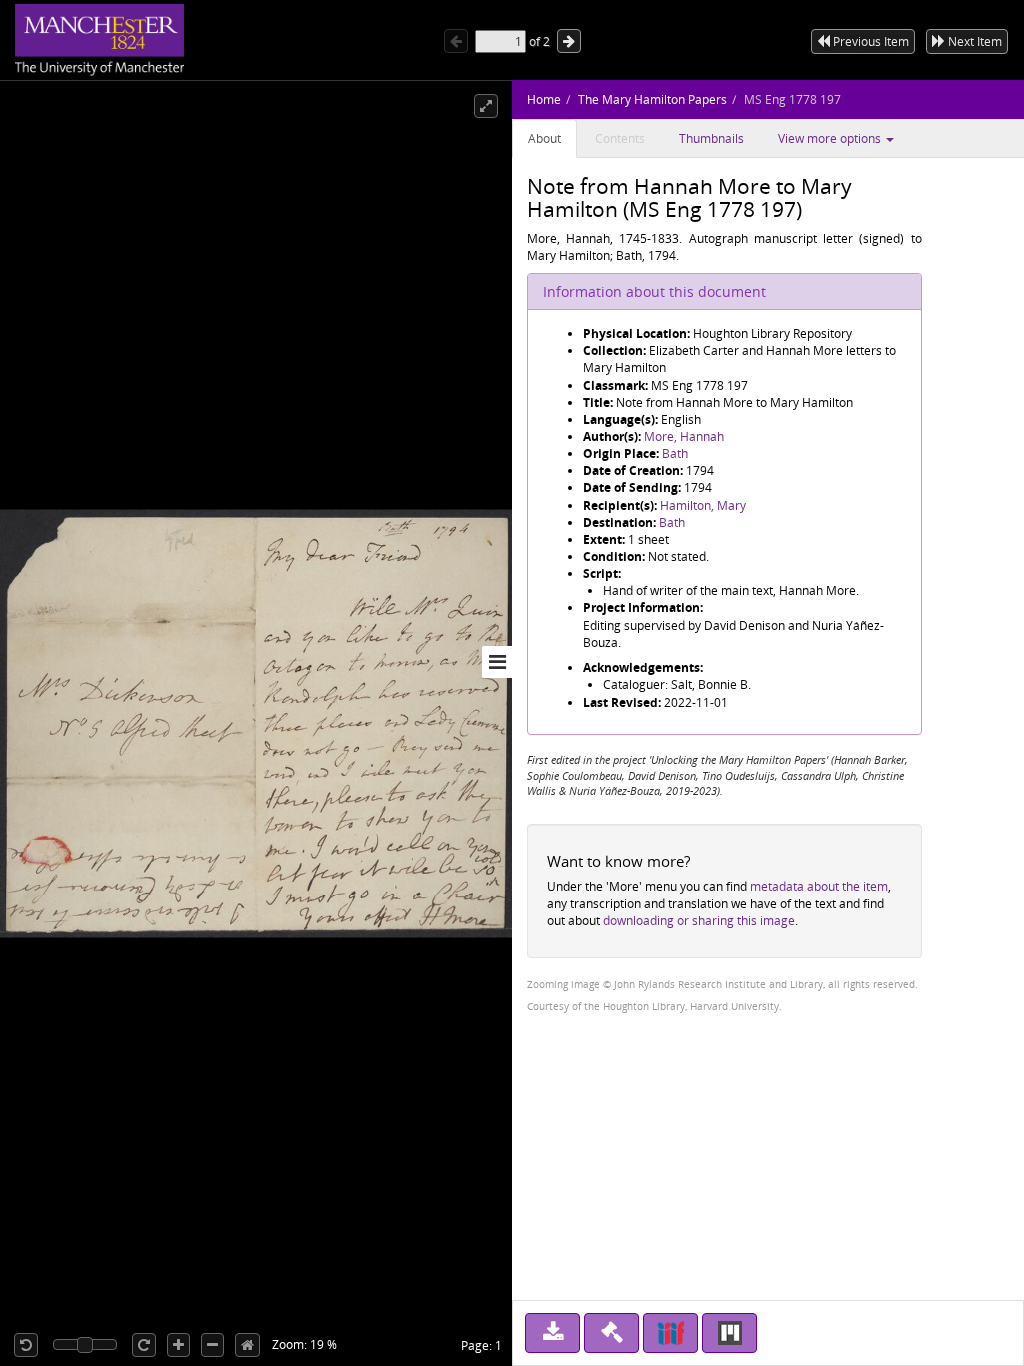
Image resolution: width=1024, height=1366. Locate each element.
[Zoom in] (178, 1345)
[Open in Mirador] (729, 1333)
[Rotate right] (144, 1345)
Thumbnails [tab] (711, 138)
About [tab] (544, 138)
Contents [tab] (620, 138)
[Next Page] (569, 41)
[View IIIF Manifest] (670, 1333)
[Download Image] (552, 1333)
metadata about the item (819, 886)
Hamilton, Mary (703, 505)
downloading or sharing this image (699, 920)
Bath (675, 453)
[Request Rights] (611, 1333)
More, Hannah (684, 436)
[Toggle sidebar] (497, 662)
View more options (831, 138)
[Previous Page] (456, 41)
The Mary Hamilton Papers (652, 99)
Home (544, 99)
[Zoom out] (212, 1345)
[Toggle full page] (486, 106)
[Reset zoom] (247, 1345)
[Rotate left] (26, 1345)
